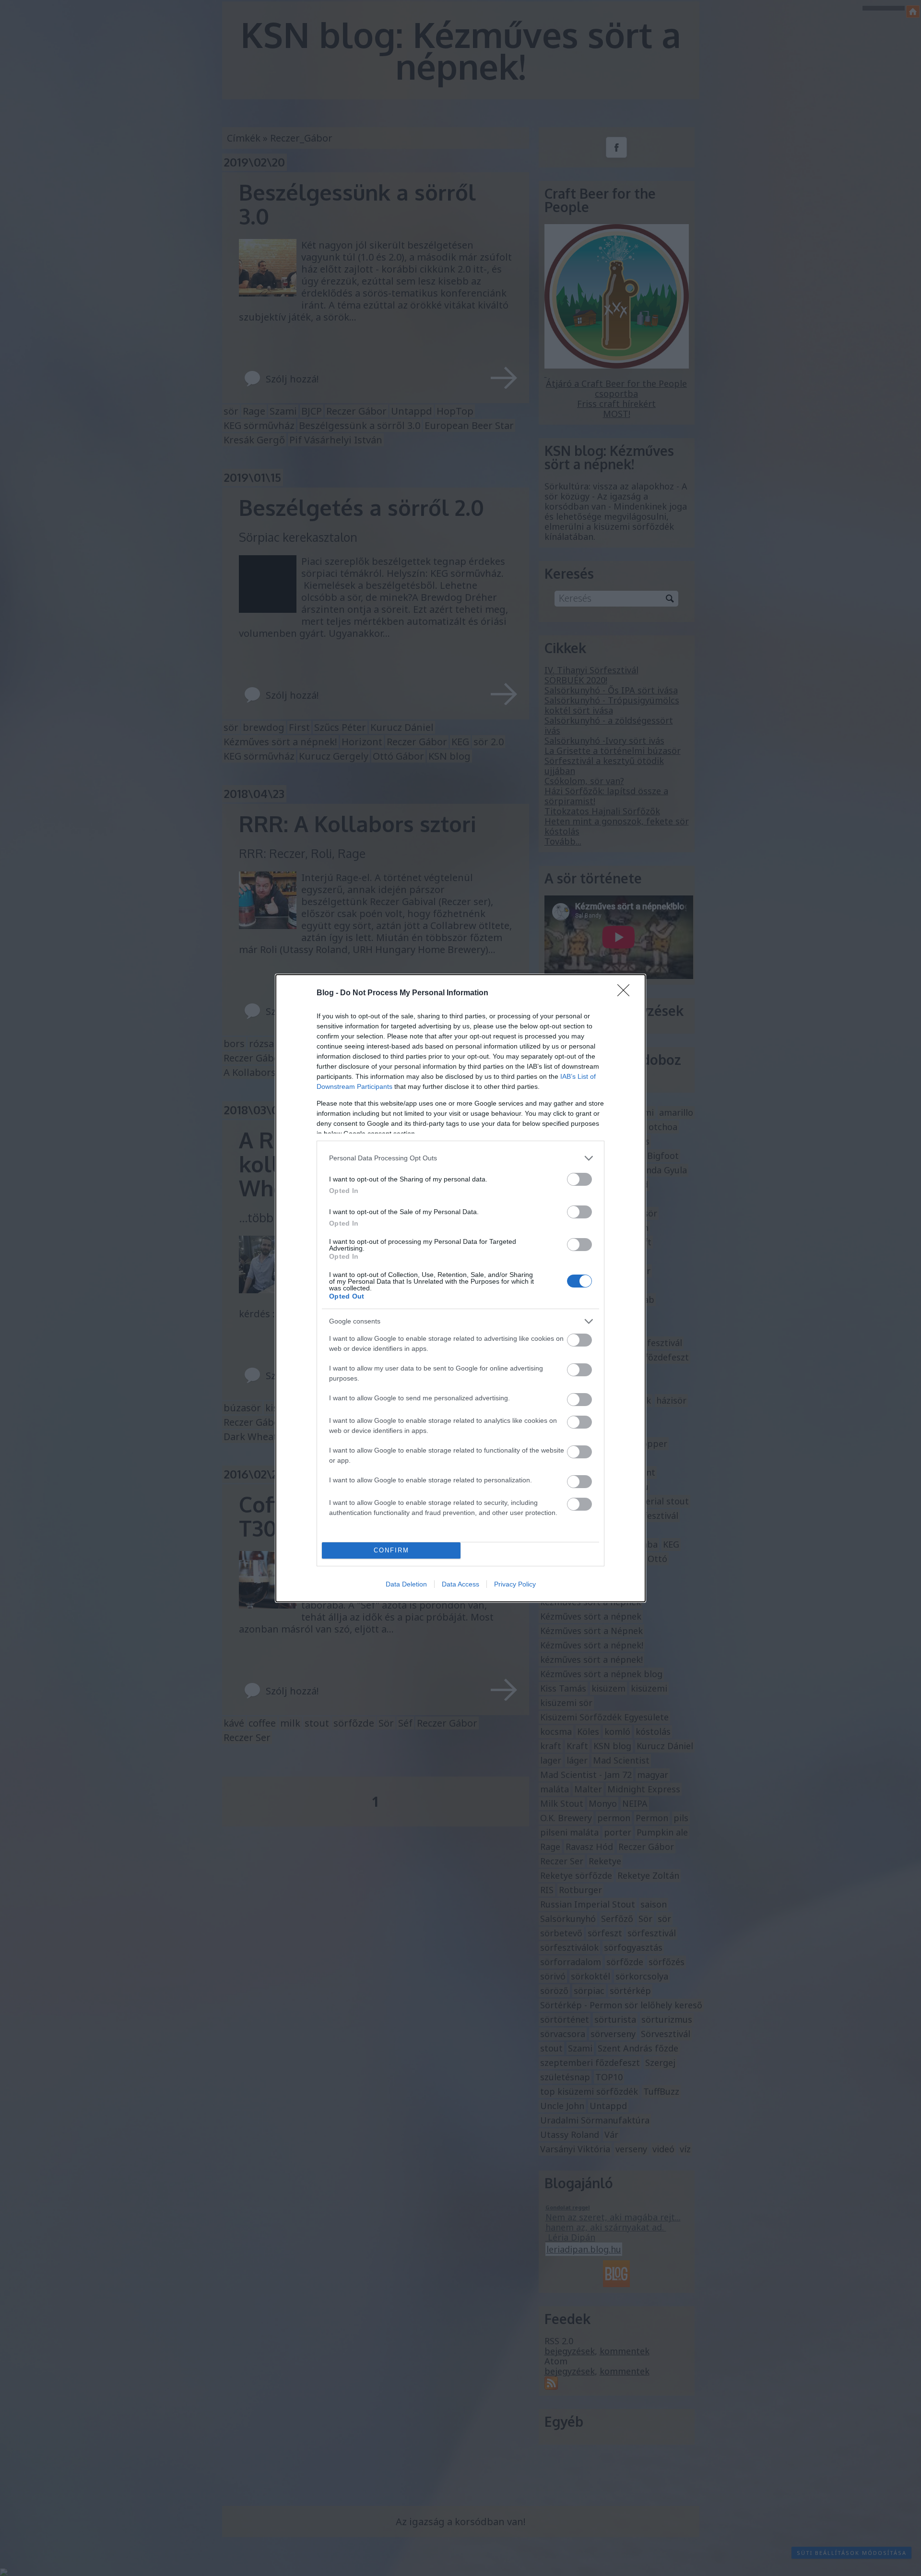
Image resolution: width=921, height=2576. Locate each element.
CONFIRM (391, 1550)
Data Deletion (406, 1584)
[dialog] (460, 1288)
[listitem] (460, 1158)
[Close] (626, 993)
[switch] (579, 1179)
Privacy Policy (515, 1584)
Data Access (460, 1584)
